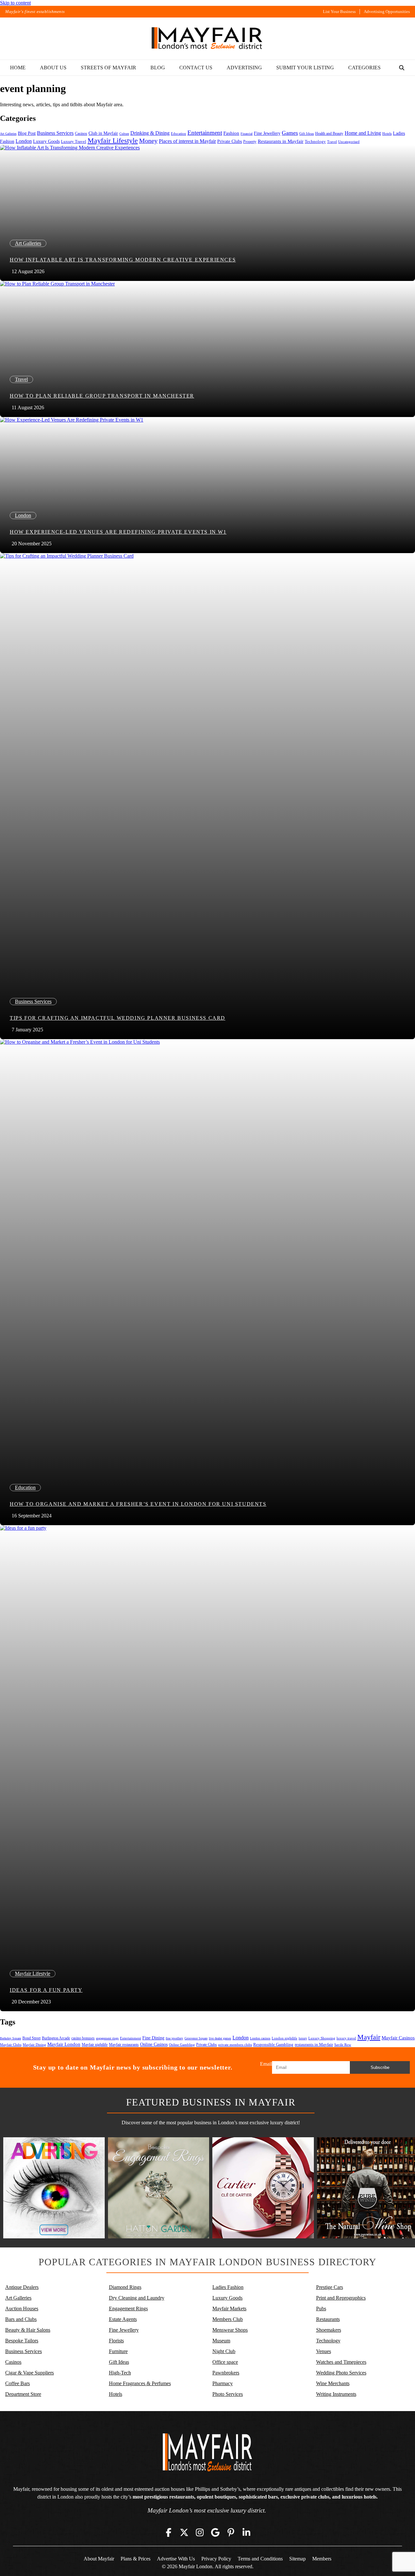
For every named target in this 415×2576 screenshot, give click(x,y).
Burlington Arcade (56, 2038)
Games (290, 133)
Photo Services (228, 2394)
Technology (315, 141)
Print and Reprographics (341, 2298)
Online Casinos (154, 2044)
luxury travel (346, 2038)
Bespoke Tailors (22, 2341)
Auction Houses (22, 2309)
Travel (332, 142)
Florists (116, 2341)
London (24, 141)
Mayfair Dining (34, 2045)
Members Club (228, 2319)
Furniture (118, 2351)
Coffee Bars (18, 2383)
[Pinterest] (231, 2533)
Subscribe (380, 2067)
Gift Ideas (307, 134)
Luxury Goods (46, 141)
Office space (225, 2362)
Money (148, 141)
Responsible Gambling (273, 2044)
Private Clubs (230, 141)
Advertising (244, 68)
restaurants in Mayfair (314, 2045)
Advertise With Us (176, 2559)
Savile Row (343, 2045)
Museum (221, 2341)
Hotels (387, 134)
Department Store (23, 2394)
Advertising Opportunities (387, 12)
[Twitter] (184, 2533)
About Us (53, 68)
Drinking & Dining (150, 133)
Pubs (321, 2309)
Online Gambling (182, 2045)
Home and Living (363, 133)
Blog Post (27, 133)
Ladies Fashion (228, 2287)
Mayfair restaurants (124, 2045)
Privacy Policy (216, 2559)
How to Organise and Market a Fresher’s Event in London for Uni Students (138, 1504)
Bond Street (31, 2038)
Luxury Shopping (322, 2038)
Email (266, 2064)
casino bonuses (83, 2038)
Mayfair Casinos (398, 2038)
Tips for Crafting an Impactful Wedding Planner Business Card (118, 1018)
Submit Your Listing (305, 68)
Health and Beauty (329, 133)
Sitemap (297, 2559)
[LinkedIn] (246, 2533)
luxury (303, 2038)
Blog (158, 68)
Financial (247, 134)
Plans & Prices (136, 2559)
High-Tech (120, 2373)
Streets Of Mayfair (108, 68)
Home (18, 68)
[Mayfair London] (207, 39)
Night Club (224, 2351)
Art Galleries (8, 134)
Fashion (231, 133)
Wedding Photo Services (341, 2373)
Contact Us (196, 68)
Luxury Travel (74, 141)
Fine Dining (153, 2038)
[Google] (215, 2533)
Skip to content (15, 3)
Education (178, 133)
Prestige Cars (330, 2287)
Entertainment (205, 133)
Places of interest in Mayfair (187, 141)
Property (250, 142)
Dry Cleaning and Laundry (137, 2298)
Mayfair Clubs (11, 2045)
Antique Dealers (22, 2287)
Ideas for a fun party (46, 1990)
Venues (324, 2351)
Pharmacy (223, 2383)
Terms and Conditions (260, 2559)
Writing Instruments (336, 2394)
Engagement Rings (128, 2309)
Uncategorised (349, 142)
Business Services (55, 133)
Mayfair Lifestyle (113, 140)
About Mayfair (99, 2559)
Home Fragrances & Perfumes (140, 2383)
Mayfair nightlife (95, 2045)
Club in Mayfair (103, 133)
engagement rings (107, 2038)
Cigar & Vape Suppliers (30, 2373)
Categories (364, 68)
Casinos (81, 133)
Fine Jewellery (267, 133)
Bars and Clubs (21, 2319)
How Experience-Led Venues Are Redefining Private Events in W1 (118, 532)
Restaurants (328, 2319)
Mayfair (369, 2037)
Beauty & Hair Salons (28, 2330)
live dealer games (220, 2038)
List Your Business (339, 12)
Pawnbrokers (226, 2373)
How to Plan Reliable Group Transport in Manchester (102, 396)
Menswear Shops (230, 2330)
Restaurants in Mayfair (281, 141)
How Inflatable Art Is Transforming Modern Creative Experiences (123, 260)
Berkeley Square (11, 2038)
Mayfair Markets (229, 2309)
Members (322, 2559)
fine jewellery (174, 2038)
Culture (124, 134)
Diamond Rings (125, 2287)
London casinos (260, 2038)
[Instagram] (200, 2533)
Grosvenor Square (196, 2038)
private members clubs (235, 2045)
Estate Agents (123, 2319)
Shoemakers (329, 2330)
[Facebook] (169, 2533)
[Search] (402, 68)
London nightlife (285, 2038)
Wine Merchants (333, 2383)
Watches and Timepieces (341, 2362)
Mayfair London (64, 2044)
